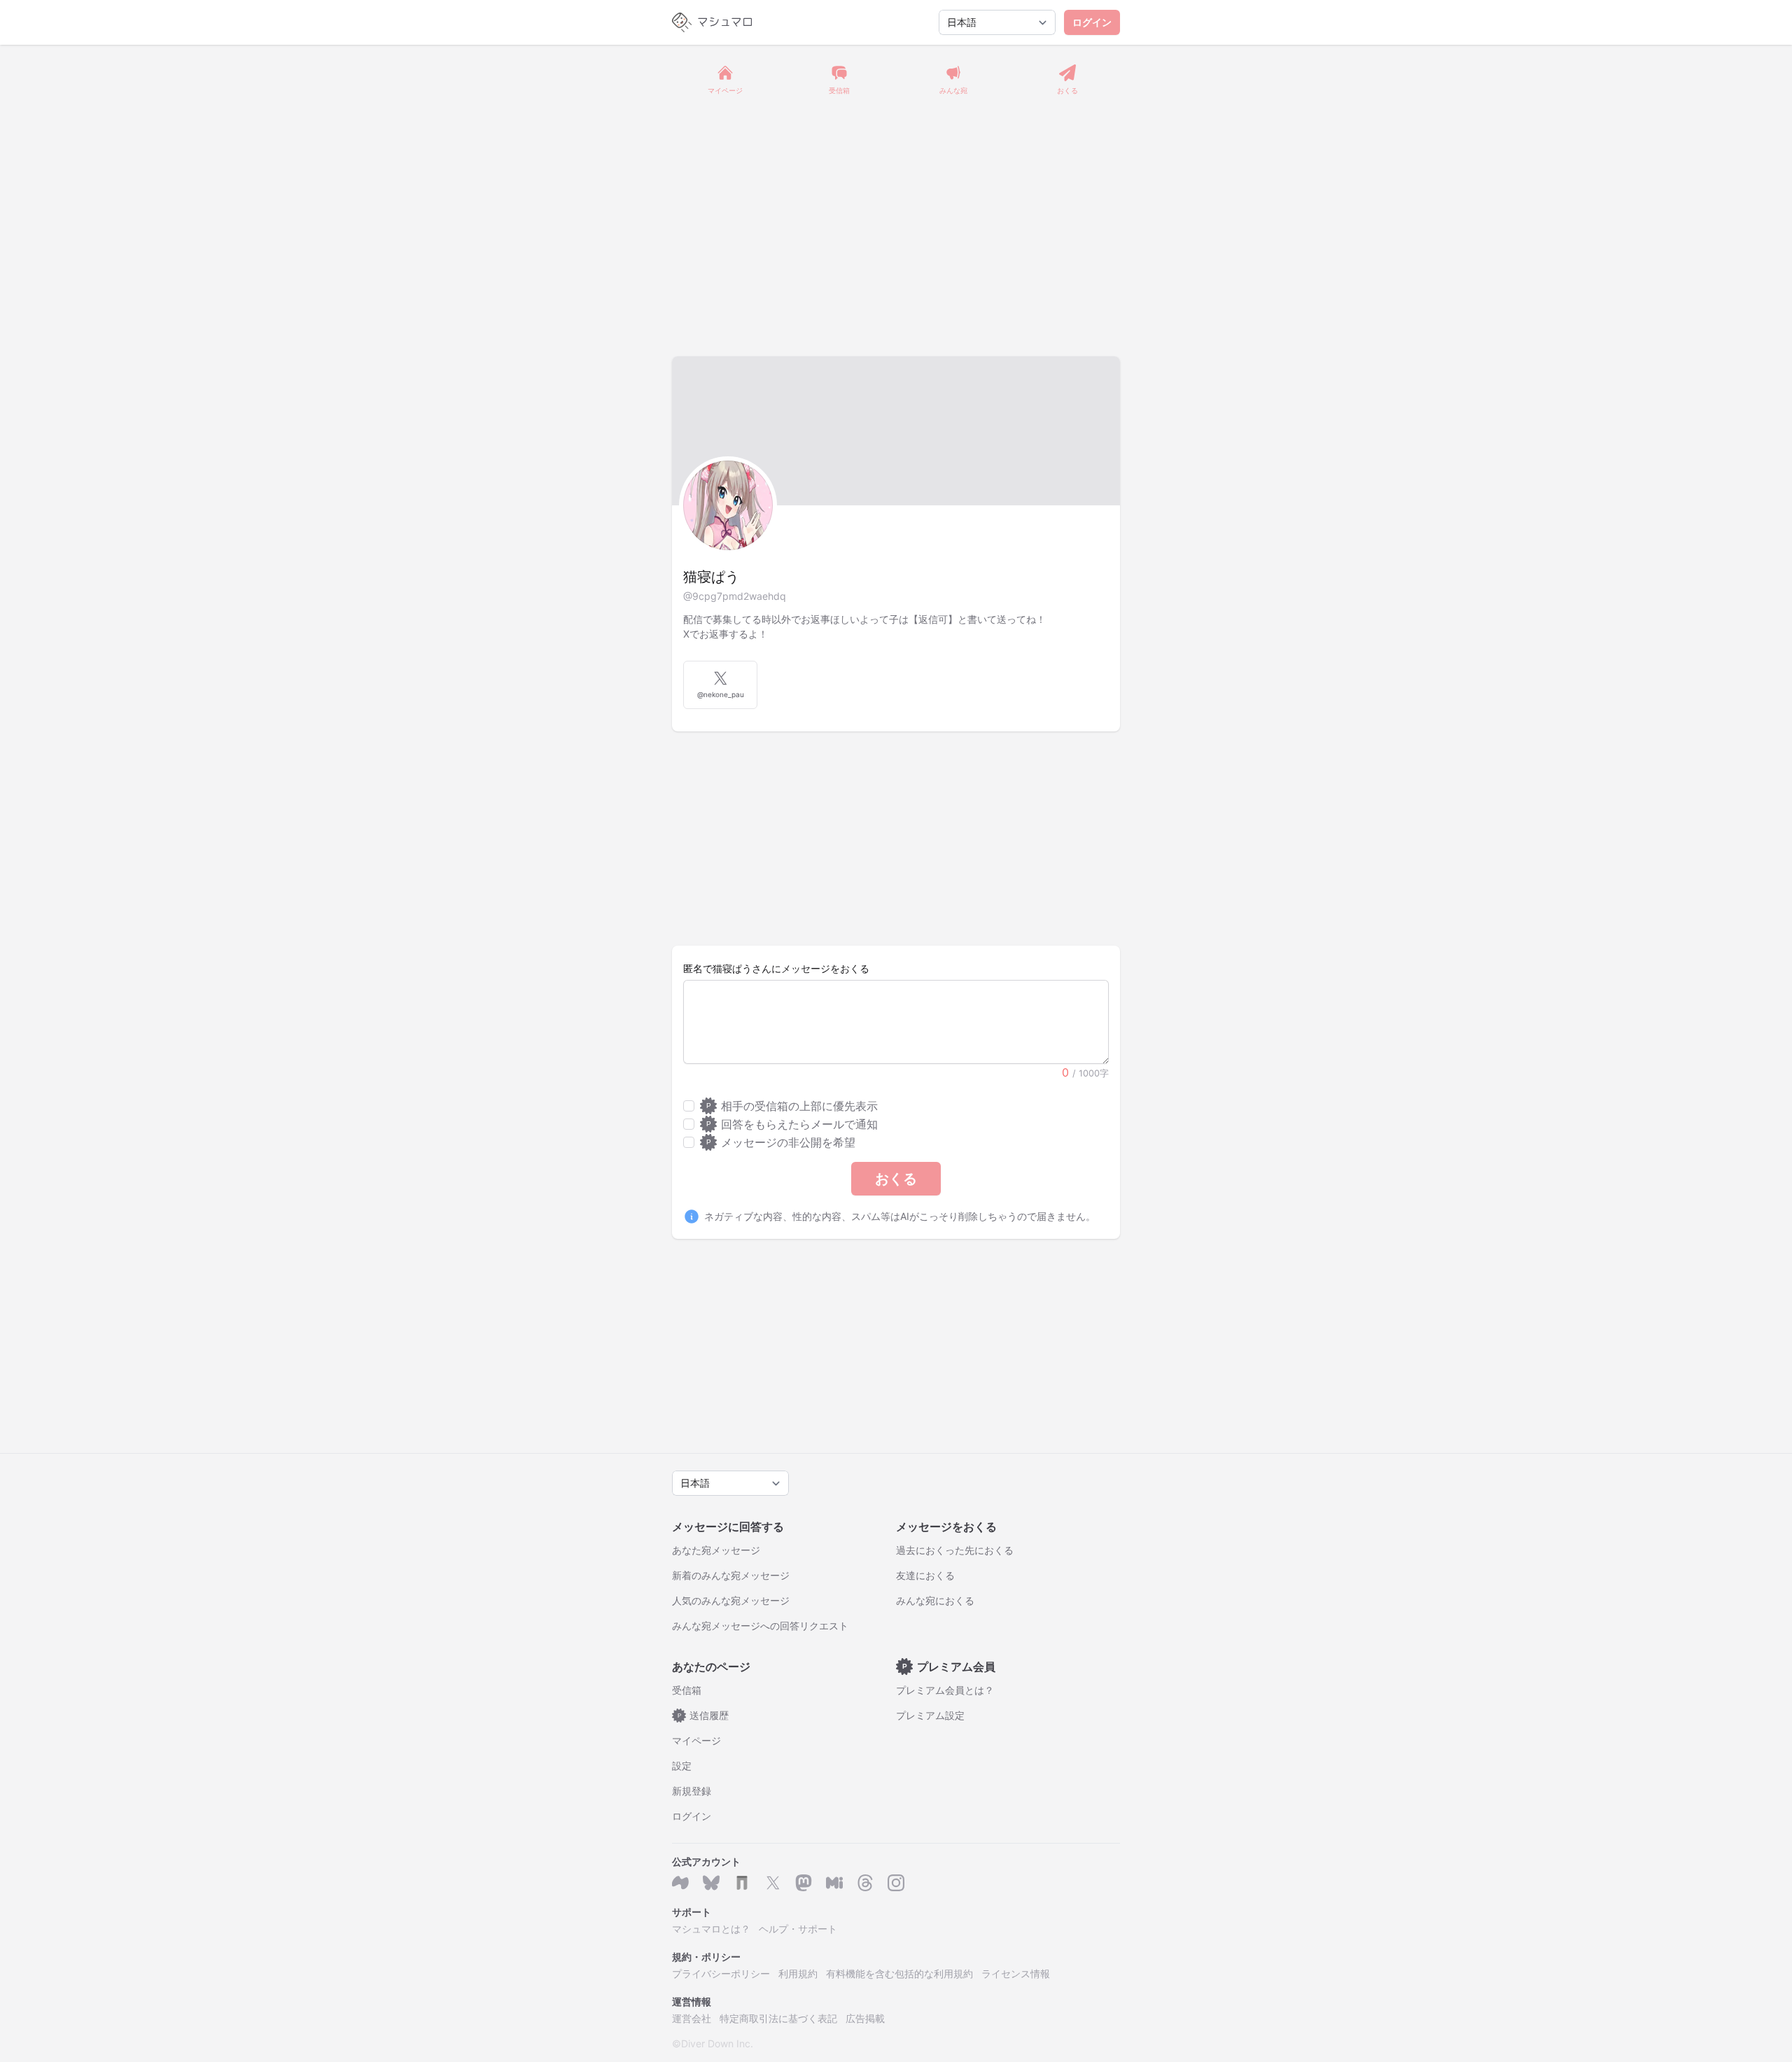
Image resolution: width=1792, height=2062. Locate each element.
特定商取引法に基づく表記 (778, 2018)
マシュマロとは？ (711, 1929)
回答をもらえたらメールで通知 (792, 1124)
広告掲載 (865, 2018)
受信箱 (687, 1690)
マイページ (696, 1740)
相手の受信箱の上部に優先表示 (792, 1106)
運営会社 (692, 2018)
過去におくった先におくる (955, 1550)
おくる (896, 1179)
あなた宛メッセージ (716, 1550)
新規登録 (692, 1791)
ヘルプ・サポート (798, 1929)
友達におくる (925, 1575)
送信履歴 (703, 1715)
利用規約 (798, 1973)
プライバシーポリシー (721, 1973)
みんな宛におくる (935, 1600)
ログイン (1092, 22)
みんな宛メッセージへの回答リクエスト (760, 1626)
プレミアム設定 (930, 1715)
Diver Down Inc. (717, 2043)
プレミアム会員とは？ (945, 1690)
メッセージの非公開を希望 (781, 1142)
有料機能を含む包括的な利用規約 (899, 1973)
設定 (682, 1766)
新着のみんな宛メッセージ (731, 1575)
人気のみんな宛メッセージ (731, 1600)
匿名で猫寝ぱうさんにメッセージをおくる (776, 968)
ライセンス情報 (1016, 1973)
